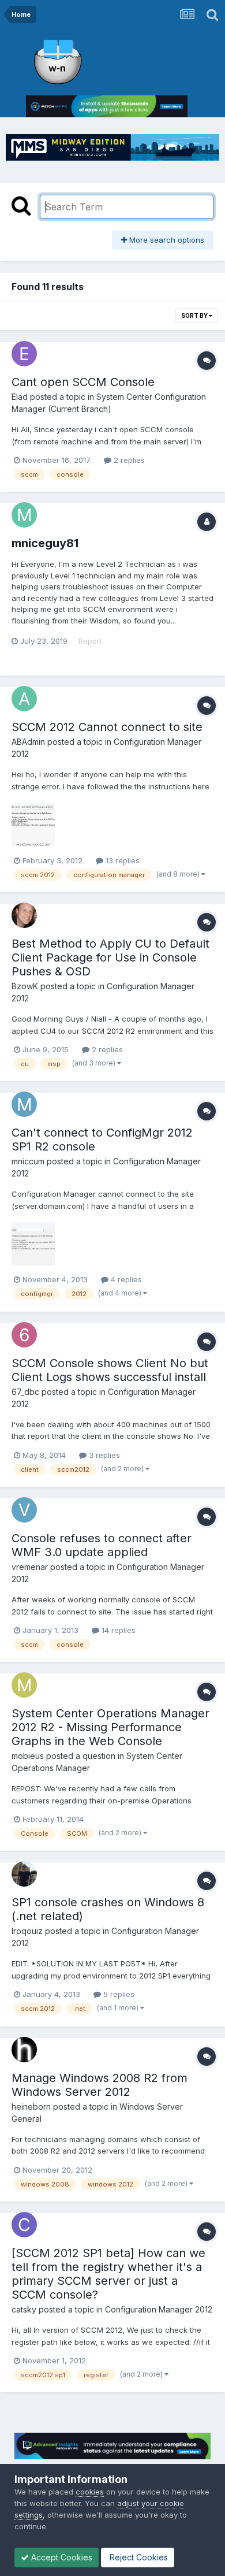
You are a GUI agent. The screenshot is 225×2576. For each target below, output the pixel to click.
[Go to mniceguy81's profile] (24, 515)
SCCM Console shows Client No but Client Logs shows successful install (110, 1370)
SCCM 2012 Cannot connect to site (107, 727)
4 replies (125, 1279)
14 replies (117, 1630)
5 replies (118, 1994)
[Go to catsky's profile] (24, 2225)
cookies (90, 2492)
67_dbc (25, 1392)
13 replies (121, 860)
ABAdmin (28, 742)
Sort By (195, 315)
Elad (20, 397)
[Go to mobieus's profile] (24, 1685)
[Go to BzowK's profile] (24, 915)
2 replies (128, 460)
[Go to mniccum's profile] (24, 1104)
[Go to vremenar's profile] (24, 1510)
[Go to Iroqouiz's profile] (24, 1874)
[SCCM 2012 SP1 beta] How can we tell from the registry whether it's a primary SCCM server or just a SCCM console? (108, 2274)
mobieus (28, 1756)
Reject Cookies (138, 2557)
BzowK (25, 986)
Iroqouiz (27, 1931)
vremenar (30, 1567)
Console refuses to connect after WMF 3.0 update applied (102, 1545)
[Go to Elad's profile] (24, 354)
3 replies (103, 1455)
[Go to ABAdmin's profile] (24, 699)
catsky (24, 2309)
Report (90, 641)
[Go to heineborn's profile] (24, 2050)
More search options (166, 240)
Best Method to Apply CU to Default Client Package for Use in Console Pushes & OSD (110, 957)
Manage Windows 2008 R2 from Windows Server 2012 (100, 2085)
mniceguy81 (45, 543)
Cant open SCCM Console (83, 382)
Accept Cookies (61, 2557)
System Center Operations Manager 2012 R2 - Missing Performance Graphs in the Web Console (110, 1727)
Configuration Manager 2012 (159, 2309)
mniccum (28, 1161)
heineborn (31, 2107)
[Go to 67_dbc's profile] (24, 1335)
